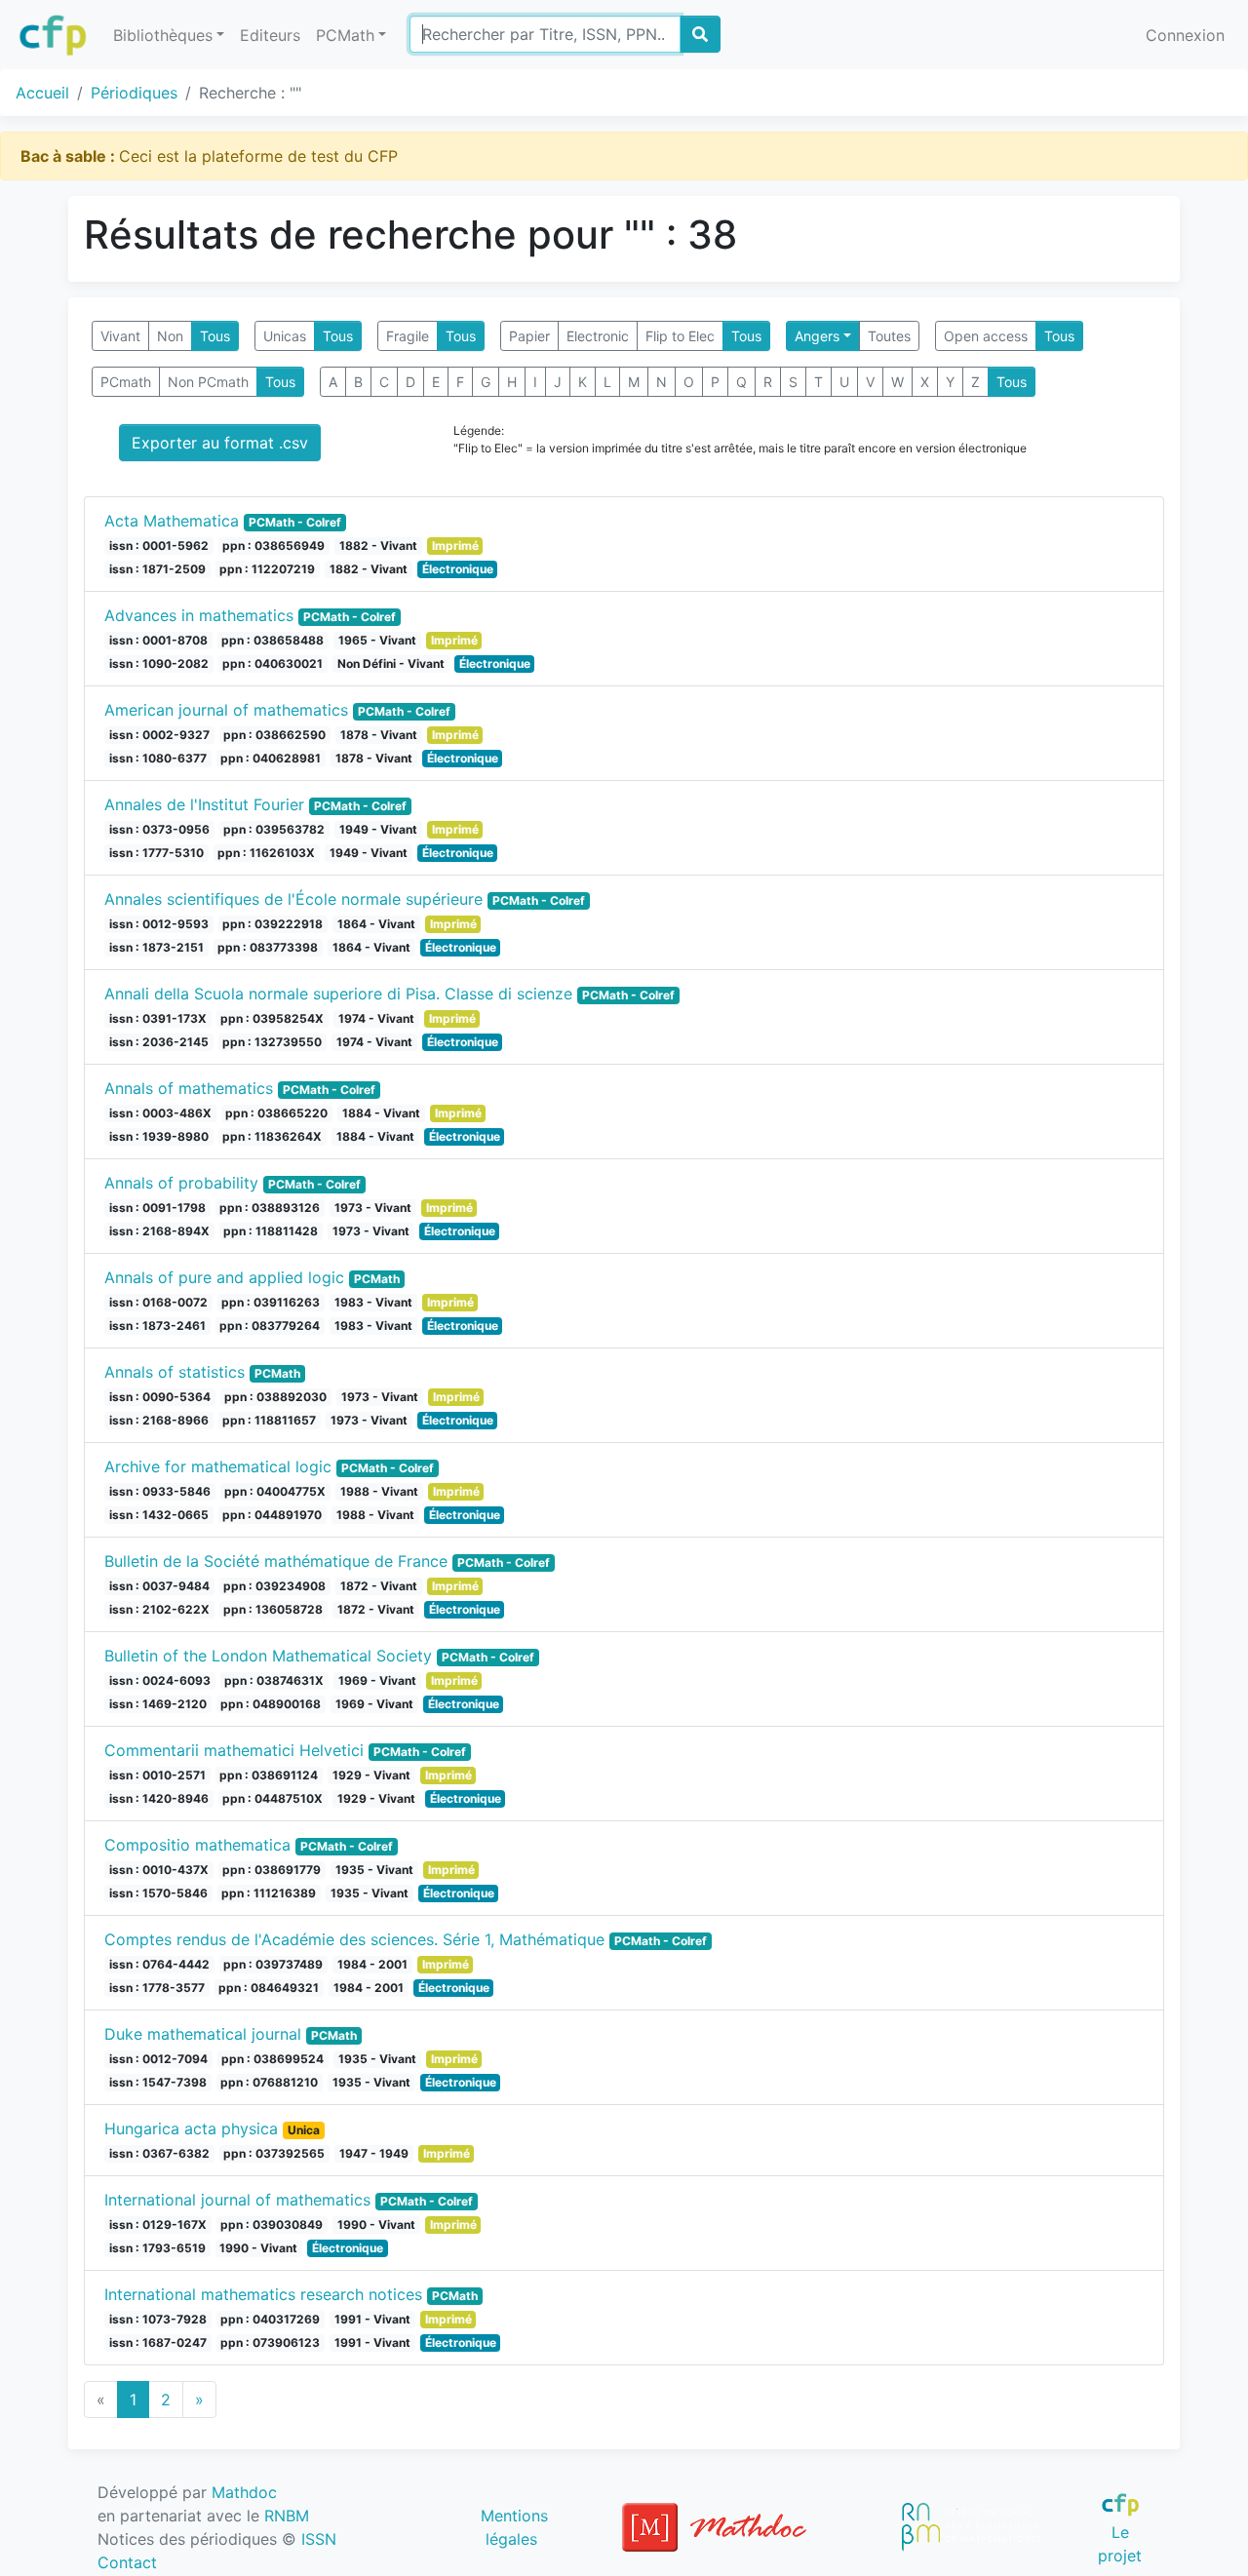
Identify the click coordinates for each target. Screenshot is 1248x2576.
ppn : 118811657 (269, 1420)
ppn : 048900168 (271, 1704)
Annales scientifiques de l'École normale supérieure (293, 899)
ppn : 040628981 (271, 758)
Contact (127, 2562)
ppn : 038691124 (269, 1775)
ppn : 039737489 (273, 1964)
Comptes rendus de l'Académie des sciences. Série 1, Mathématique (354, 1939)
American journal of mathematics (226, 710)
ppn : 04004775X (275, 1491)
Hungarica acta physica (191, 2128)
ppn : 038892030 (275, 1397)
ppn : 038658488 (273, 640)
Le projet (1120, 2543)
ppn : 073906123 (270, 2342)
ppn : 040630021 (273, 664)
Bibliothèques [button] (163, 35)
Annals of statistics (175, 1372)
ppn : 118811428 (271, 1231)
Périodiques (134, 93)
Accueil (42, 93)
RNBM (287, 2516)
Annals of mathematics (189, 1088)
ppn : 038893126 (270, 1208)
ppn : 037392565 (274, 2153)
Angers (817, 336)
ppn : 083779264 (270, 1326)
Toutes (889, 336)
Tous (215, 336)
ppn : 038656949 (273, 546)
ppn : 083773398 (268, 947)
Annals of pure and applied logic (224, 1277)
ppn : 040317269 (270, 2319)
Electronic (598, 336)
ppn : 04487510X (273, 1798)
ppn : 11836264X (272, 1136)
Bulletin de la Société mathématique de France (276, 1561)
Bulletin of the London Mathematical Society (268, 1656)
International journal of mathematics (237, 2200)
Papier (529, 336)
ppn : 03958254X (272, 1018)
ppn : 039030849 (272, 2225)
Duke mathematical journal (203, 2034)
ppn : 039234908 (274, 1586)
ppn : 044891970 (272, 1515)
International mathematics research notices (263, 2294)
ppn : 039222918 (273, 924)
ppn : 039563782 (274, 829)
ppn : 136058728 (273, 1609)
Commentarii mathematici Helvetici (234, 1750)
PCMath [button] (345, 35)
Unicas (285, 336)
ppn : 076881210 (269, 2082)
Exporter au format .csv (220, 443)
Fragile (408, 336)
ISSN (319, 2539)
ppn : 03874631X (274, 1680)
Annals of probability (181, 1183)
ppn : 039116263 (271, 1302)
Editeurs (270, 35)
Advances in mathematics (199, 615)
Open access (986, 336)
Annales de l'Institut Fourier (204, 804)
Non (170, 336)
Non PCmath (208, 382)
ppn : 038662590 (274, 735)
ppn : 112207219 (267, 569)
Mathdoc (244, 2492)
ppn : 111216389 (269, 1893)
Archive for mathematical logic (218, 1466)
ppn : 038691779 (272, 1870)
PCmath (126, 382)
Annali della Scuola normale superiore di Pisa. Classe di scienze (338, 994)
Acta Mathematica (172, 521)
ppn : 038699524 (273, 2059)
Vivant (120, 336)
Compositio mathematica (197, 1845)
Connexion (1185, 35)
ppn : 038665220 (276, 1113)
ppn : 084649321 (269, 1988)
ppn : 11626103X (266, 853)
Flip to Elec (680, 336)
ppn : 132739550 (272, 1042)
